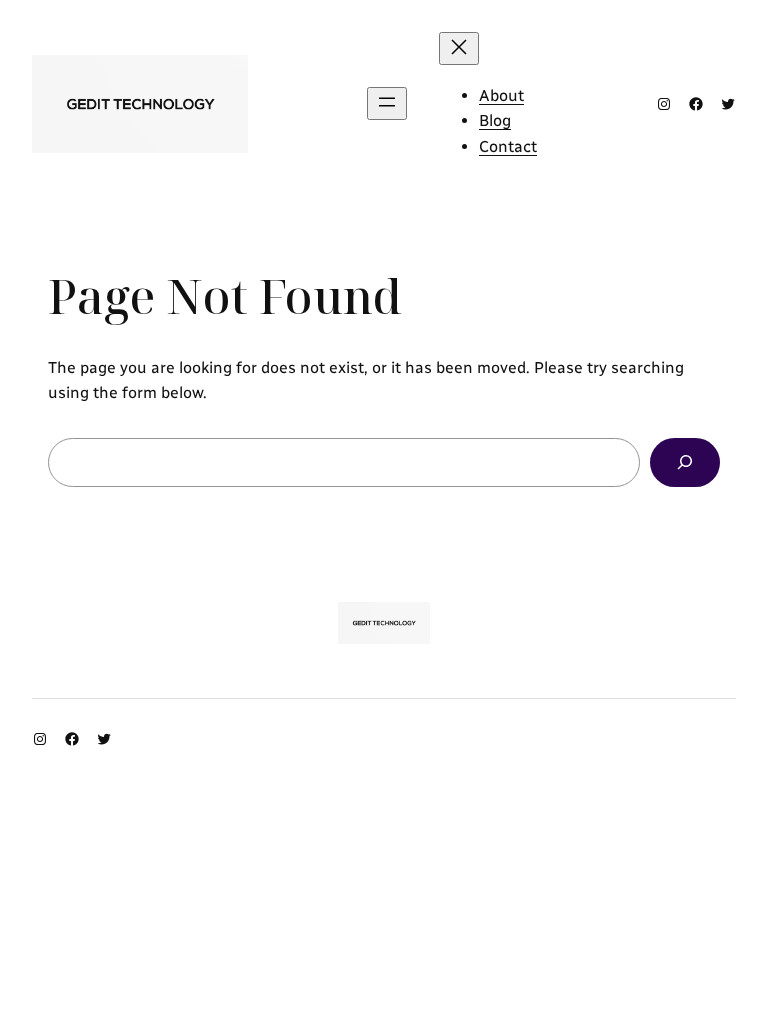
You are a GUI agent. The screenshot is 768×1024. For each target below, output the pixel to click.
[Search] (685, 462)
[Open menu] (387, 103)
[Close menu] (459, 48)
